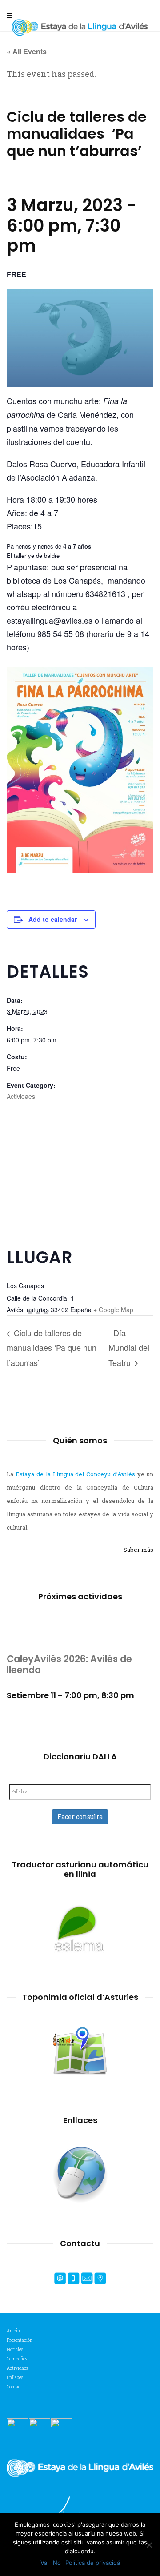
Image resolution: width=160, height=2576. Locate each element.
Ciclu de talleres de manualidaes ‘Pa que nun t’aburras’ (52, 1348)
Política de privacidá (93, 2563)
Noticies (15, 2350)
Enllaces (15, 2378)
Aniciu (13, 2331)
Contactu (16, 2387)
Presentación (20, 2340)
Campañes (17, 2359)
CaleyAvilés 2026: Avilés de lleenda (69, 1664)
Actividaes (21, 1096)
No (57, 2563)
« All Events (27, 51)
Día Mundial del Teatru (129, 1348)
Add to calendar (53, 919)
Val (44, 2563)
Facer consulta (80, 1817)
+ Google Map (113, 1310)
